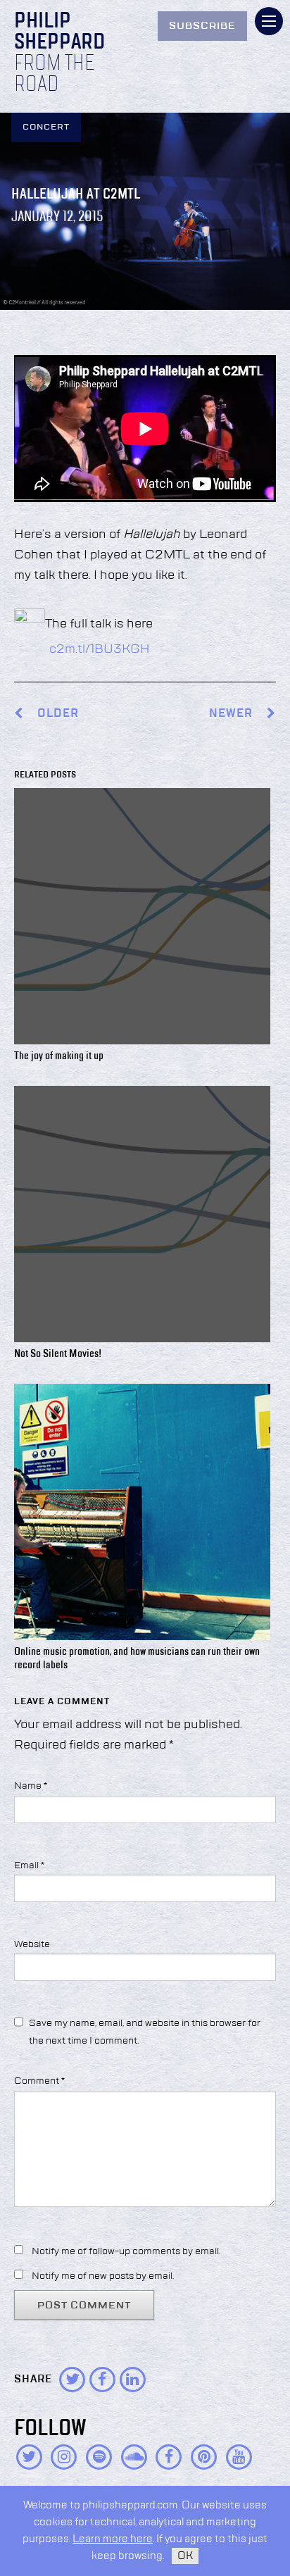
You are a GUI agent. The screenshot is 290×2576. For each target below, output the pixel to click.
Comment (39, 2081)
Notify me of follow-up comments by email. (126, 2251)
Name (31, 1786)
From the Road (54, 75)
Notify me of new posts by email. (103, 2276)
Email (29, 1865)
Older (58, 714)
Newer (232, 714)
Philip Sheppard (59, 32)
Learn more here (113, 2539)
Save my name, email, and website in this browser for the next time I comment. (145, 2032)
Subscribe (202, 26)
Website (32, 1944)
